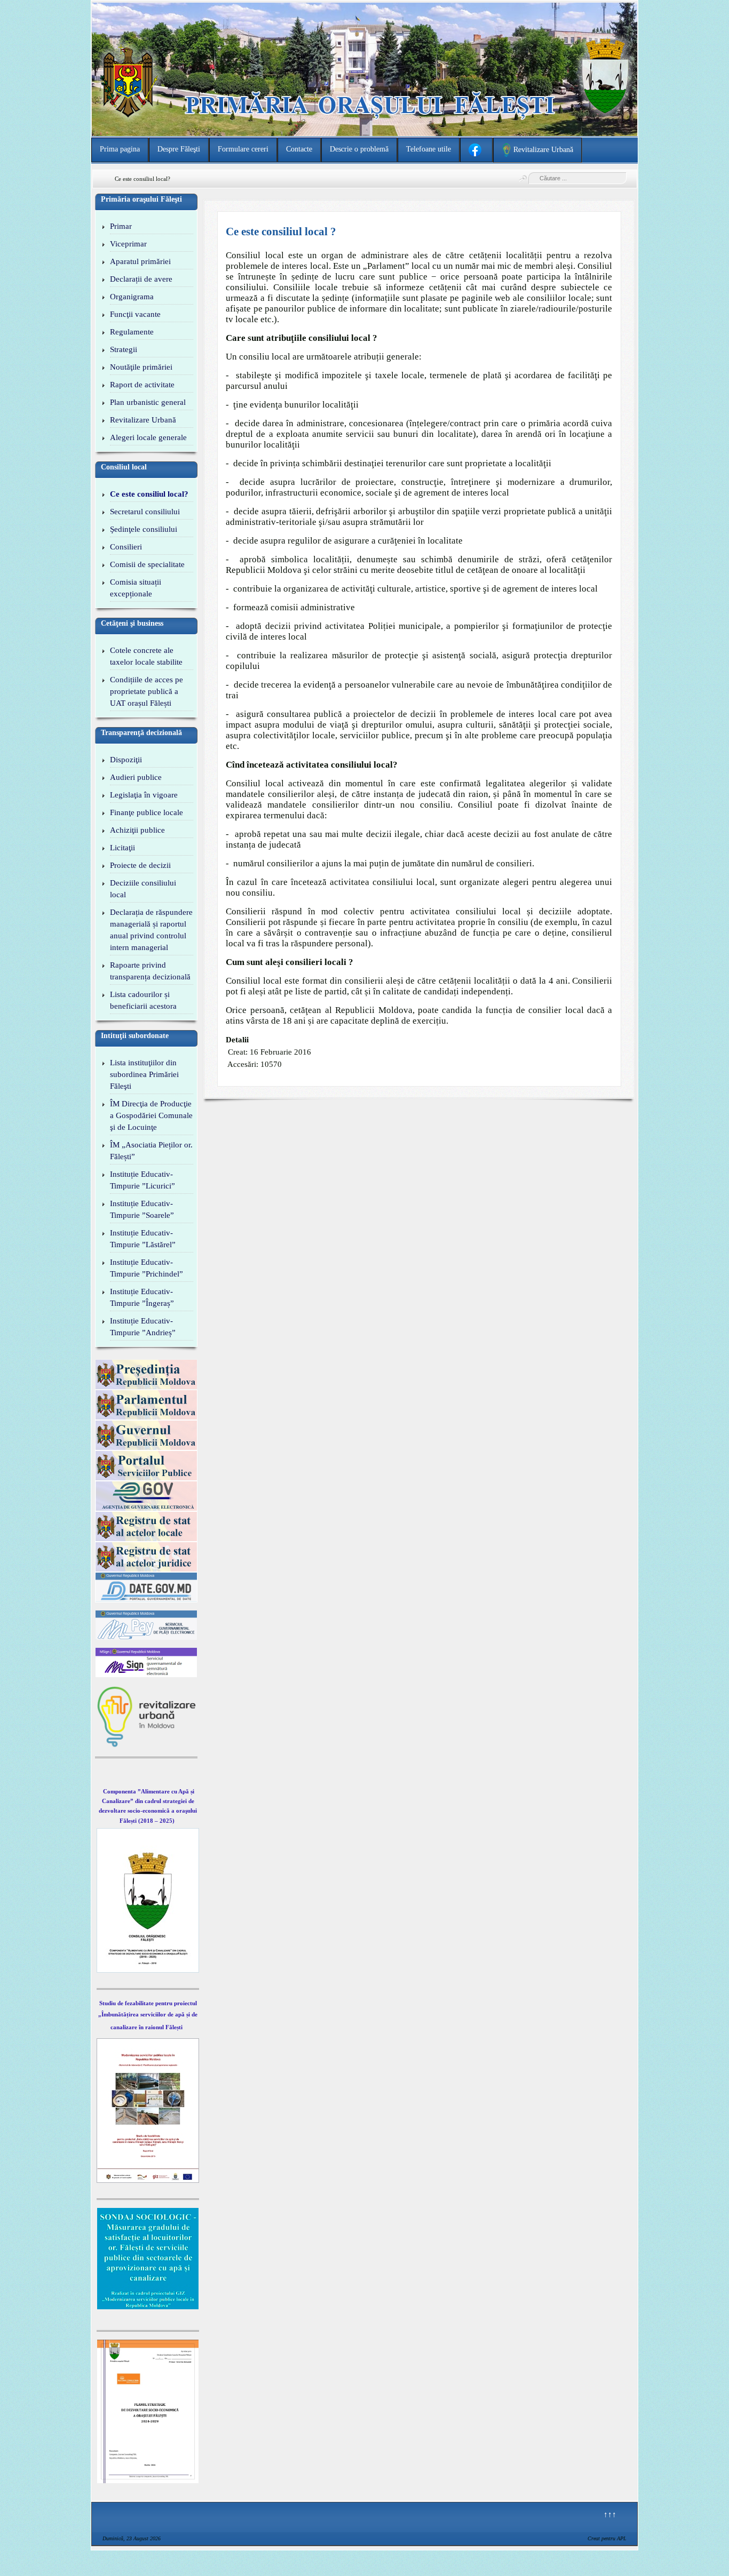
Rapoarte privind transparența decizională (150, 971)
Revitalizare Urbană (143, 420)
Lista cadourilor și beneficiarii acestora (143, 1000)
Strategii (124, 349)
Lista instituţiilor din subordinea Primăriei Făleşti (144, 1074)
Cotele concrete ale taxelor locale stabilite (146, 656)
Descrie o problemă (359, 149)
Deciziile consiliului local (143, 889)
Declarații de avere (141, 279)
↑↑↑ (610, 2514)
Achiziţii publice (137, 830)
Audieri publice (136, 777)
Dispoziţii (126, 760)
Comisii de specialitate (147, 564)
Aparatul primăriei (140, 261)
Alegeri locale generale (148, 437)
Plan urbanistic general (148, 402)
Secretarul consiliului (145, 512)
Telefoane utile (429, 149)
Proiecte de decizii (140, 865)
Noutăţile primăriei (141, 367)
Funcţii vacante (135, 314)
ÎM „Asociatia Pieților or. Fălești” (151, 1151)
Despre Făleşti (179, 149)
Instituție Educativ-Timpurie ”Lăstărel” (143, 1239)
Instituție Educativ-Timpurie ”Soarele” (142, 1209)
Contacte (299, 149)
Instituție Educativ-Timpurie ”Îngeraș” (142, 1297)
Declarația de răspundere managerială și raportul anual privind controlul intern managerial (151, 930)
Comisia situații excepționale (136, 588)
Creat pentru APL (607, 2538)
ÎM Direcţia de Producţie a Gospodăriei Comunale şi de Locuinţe (151, 1115)
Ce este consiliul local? (149, 494)
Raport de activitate (142, 385)
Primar (121, 226)
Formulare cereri (243, 149)
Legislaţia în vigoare (144, 795)
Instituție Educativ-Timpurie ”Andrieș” (143, 1327)
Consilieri (126, 547)
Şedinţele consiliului (144, 529)
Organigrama (132, 297)
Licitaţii (122, 848)
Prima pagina (120, 149)
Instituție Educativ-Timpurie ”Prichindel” (146, 1268)
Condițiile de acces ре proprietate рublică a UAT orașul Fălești (146, 691)
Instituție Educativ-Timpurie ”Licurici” (142, 1180)
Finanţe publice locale (146, 812)
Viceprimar (128, 244)
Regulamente (132, 332)
